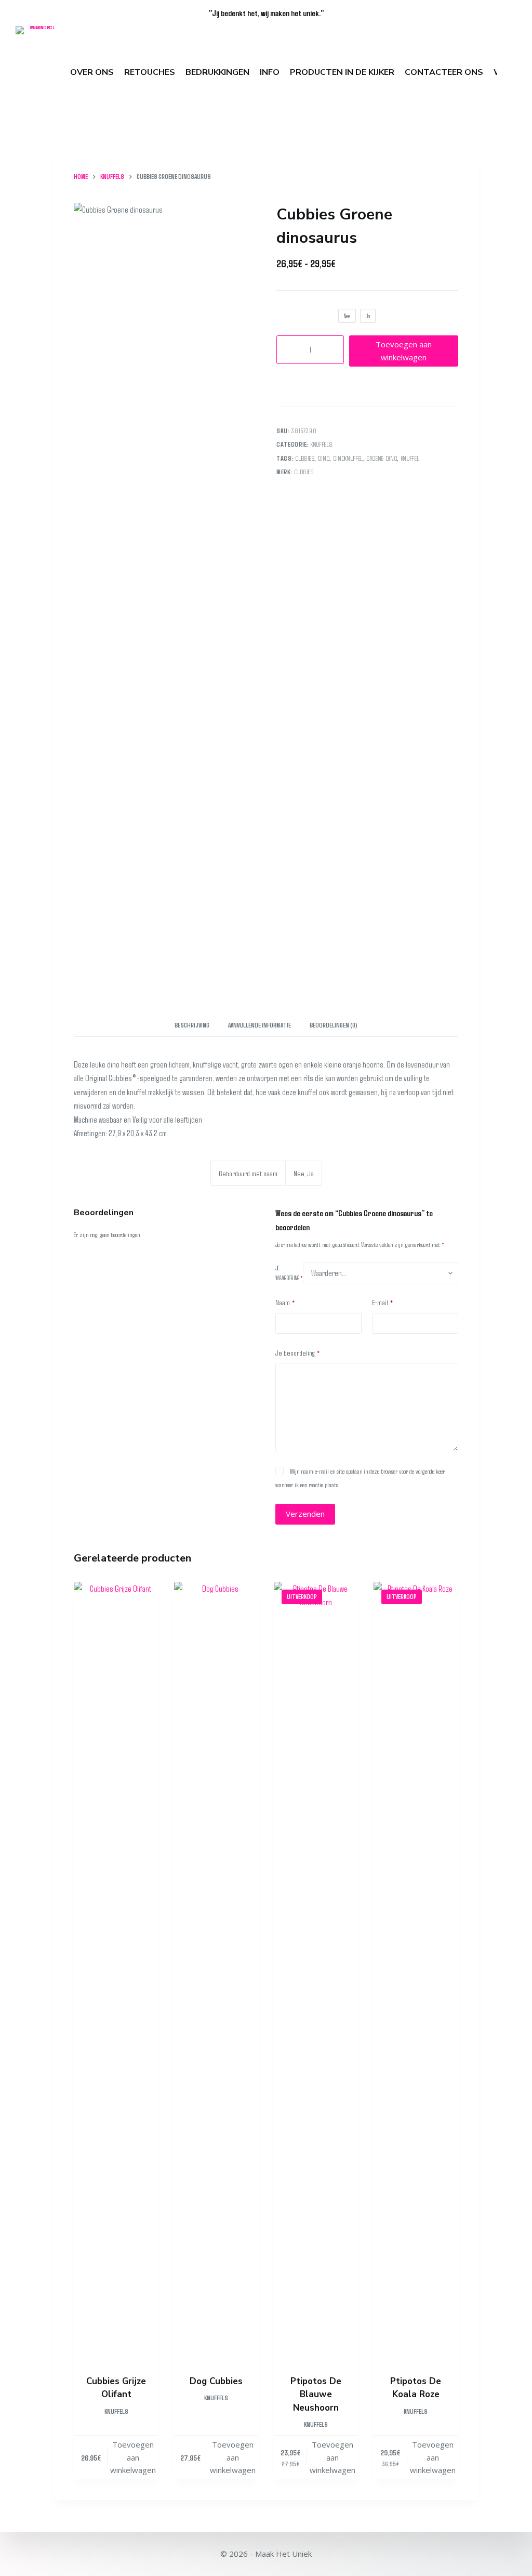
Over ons (92, 72)
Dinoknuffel (348, 458)
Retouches (150, 72)
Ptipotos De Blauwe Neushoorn (316, 2395)
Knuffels (321, 444)
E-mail (383, 1302)
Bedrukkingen (217, 72)
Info (270, 72)
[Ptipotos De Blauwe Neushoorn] (316, 1972)
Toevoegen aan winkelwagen (404, 351)
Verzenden (305, 1514)
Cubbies (305, 458)
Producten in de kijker (342, 72)
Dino (324, 458)
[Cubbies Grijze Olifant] (116, 1972)
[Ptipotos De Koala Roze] (416, 1972)
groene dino (382, 458)
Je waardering (289, 1273)
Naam (285, 1302)
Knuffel (410, 458)
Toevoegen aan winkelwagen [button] (133, 2457)
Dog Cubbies (216, 2381)
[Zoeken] (512, 73)
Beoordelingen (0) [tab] (334, 1025)
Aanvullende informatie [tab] (260, 1025)
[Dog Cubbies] (216, 1972)
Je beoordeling (298, 1352)
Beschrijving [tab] (192, 1025)
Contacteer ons (444, 72)
